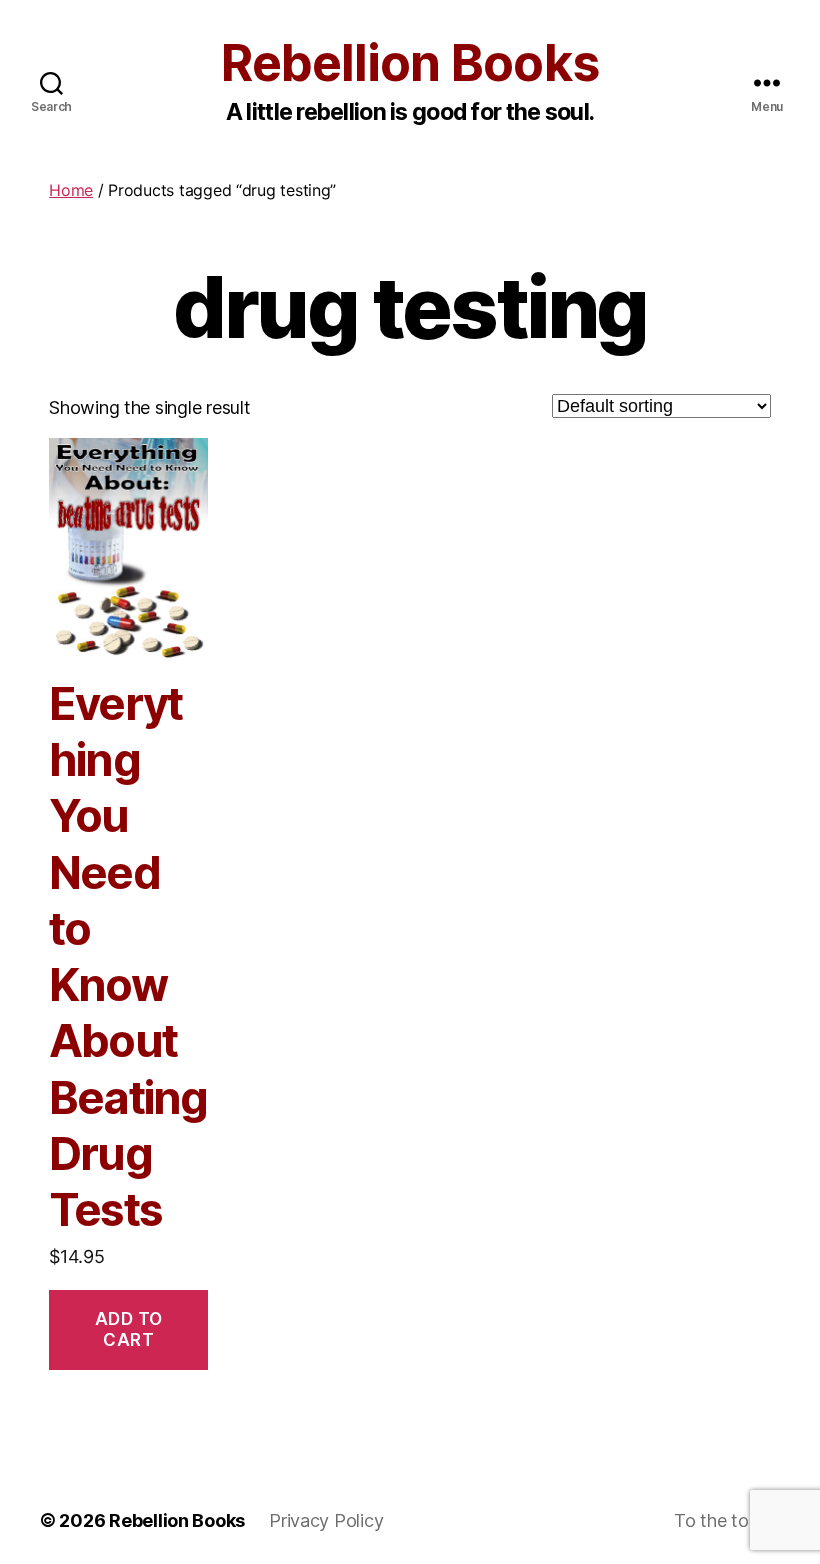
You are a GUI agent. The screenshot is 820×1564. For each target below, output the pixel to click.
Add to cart (129, 1329)
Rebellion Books (409, 63)
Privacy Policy (326, 1520)
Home (71, 190)
